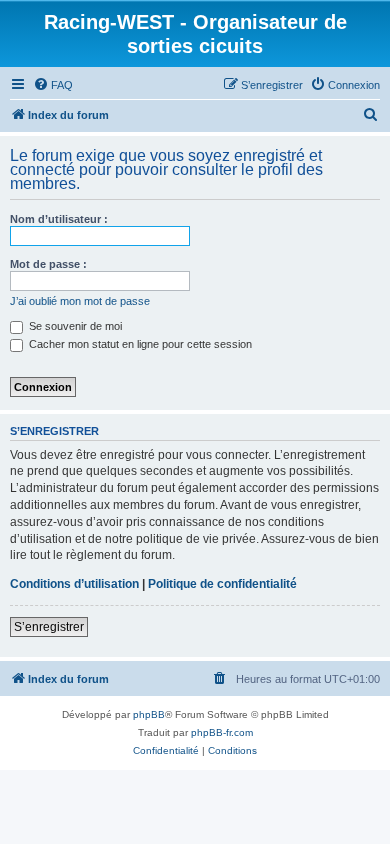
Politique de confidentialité (222, 584)
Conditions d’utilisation (74, 584)
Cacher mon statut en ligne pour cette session (139, 344)
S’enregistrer (49, 627)
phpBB (149, 714)
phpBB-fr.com (222, 732)
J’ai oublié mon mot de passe (80, 301)
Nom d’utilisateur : (59, 219)
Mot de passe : (48, 264)
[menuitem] (53, 85)
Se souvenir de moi (74, 326)
